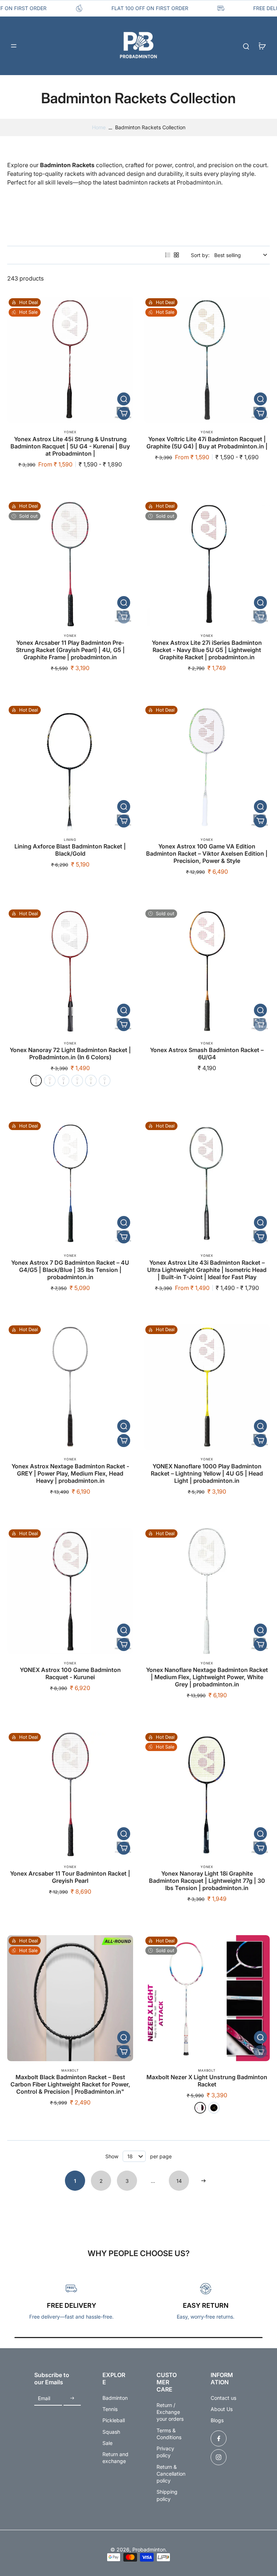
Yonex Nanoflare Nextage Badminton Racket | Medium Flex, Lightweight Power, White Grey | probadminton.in (207, 1677)
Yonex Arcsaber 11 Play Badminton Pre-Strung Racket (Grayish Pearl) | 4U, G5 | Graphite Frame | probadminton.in (70, 650)
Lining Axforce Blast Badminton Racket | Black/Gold (70, 850)
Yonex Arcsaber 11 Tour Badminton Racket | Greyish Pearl (70, 1877)
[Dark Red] (36, 1081)
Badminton (115, 2398)
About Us (222, 2409)
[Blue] (63, 1081)
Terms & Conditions (169, 2434)
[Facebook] (219, 2438)
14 (179, 2181)
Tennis (110, 2409)
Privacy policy (165, 2452)
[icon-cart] (262, 46)
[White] (200, 2108)
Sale (107, 2443)
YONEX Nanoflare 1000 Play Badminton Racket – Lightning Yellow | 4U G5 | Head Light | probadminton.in (207, 1473)
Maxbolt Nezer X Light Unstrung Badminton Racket (207, 2081)
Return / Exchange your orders (170, 2412)
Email (44, 2399)
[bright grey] (77, 1081)
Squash (111, 2432)
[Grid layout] (176, 255)
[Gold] (91, 1081)
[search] (246, 46)
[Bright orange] (50, 1081)
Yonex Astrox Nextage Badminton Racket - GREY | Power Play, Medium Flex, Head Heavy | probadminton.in (70, 1473)
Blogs (217, 2420)
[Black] (214, 2108)
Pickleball (114, 2420)
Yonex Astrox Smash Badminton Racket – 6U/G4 (207, 1054)
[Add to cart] (124, 413)
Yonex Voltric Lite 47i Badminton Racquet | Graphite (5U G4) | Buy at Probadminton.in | (207, 443)
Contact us (223, 2398)
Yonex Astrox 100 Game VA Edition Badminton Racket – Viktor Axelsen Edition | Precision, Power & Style (207, 853)
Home (99, 127)
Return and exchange (115, 2458)
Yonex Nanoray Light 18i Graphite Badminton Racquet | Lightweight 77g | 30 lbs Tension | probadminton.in (207, 1881)
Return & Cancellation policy (171, 2474)
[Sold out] (124, 617)
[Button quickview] (124, 399)
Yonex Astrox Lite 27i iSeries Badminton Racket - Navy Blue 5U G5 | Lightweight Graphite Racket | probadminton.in (207, 650)
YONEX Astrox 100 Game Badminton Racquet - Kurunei (70, 1673)
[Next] (203, 2181)
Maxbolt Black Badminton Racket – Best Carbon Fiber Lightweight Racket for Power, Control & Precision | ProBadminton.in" (70, 2084)
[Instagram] (219, 2457)
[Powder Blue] (105, 1081)
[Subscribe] (72, 2399)
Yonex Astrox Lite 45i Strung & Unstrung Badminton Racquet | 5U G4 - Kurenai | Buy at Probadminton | (70, 446)
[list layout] (168, 255)
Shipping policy (167, 2495)
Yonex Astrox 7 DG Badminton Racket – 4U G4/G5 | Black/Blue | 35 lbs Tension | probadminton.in (70, 1270)
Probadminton (149, 2549)
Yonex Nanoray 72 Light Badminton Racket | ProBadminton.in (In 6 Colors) (70, 1054)
